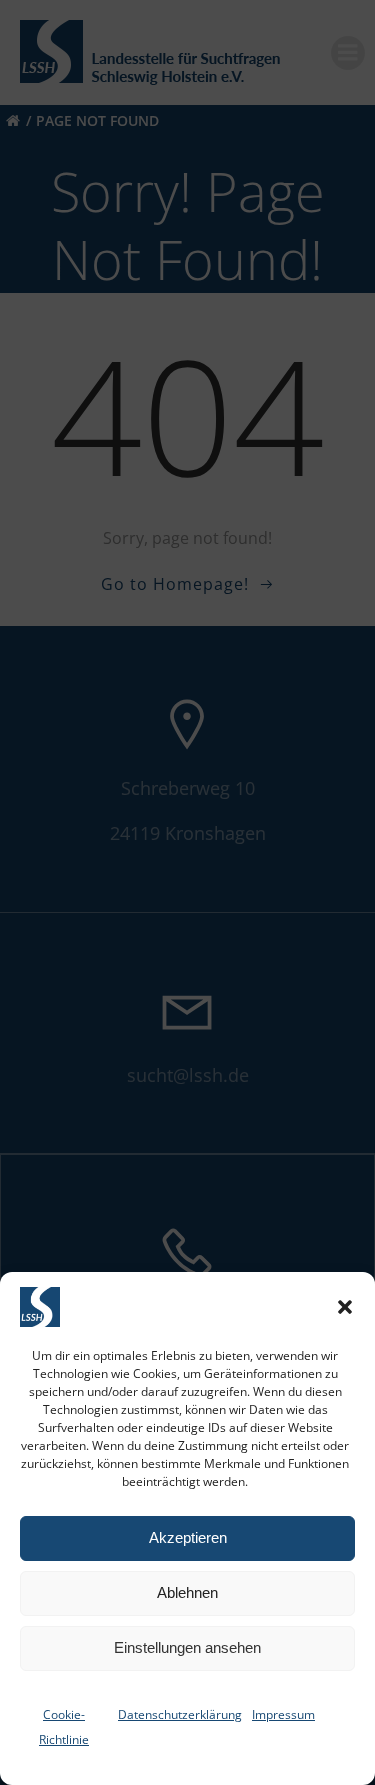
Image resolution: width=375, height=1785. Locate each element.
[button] (345, 1307)
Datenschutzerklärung (180, 1714)
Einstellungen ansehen (187, 1647)
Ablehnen (187, 1592)
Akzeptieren (188, 1537)
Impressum (283, 1714)
